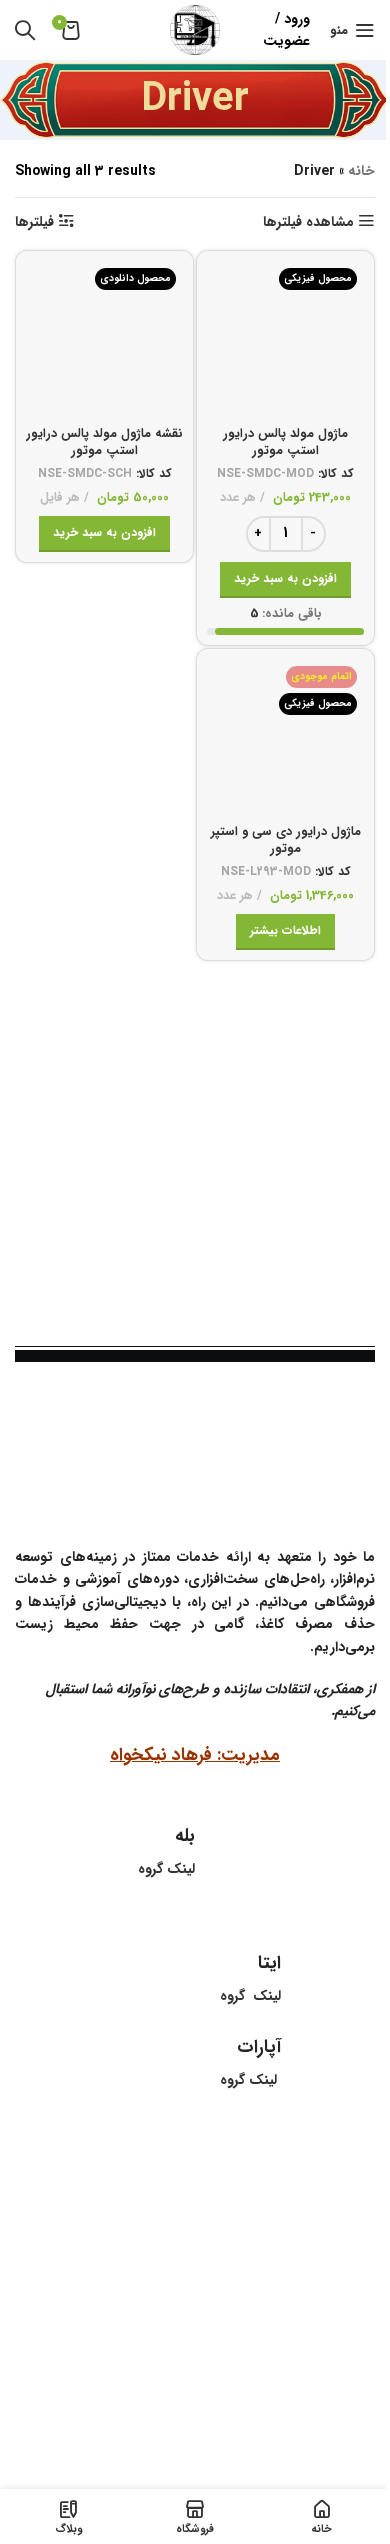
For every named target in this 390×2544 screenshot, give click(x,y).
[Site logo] (195, 29)
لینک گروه (248, 2080)
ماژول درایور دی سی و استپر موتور (286, 841)
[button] (285, 580)
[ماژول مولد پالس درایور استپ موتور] (285, 339)
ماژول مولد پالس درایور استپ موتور (285, 443)
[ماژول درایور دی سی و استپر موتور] (285, 737)
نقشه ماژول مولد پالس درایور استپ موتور (104, 443)
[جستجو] (25, 30)
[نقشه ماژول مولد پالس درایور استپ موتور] (104, 339)
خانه (361, 171)
